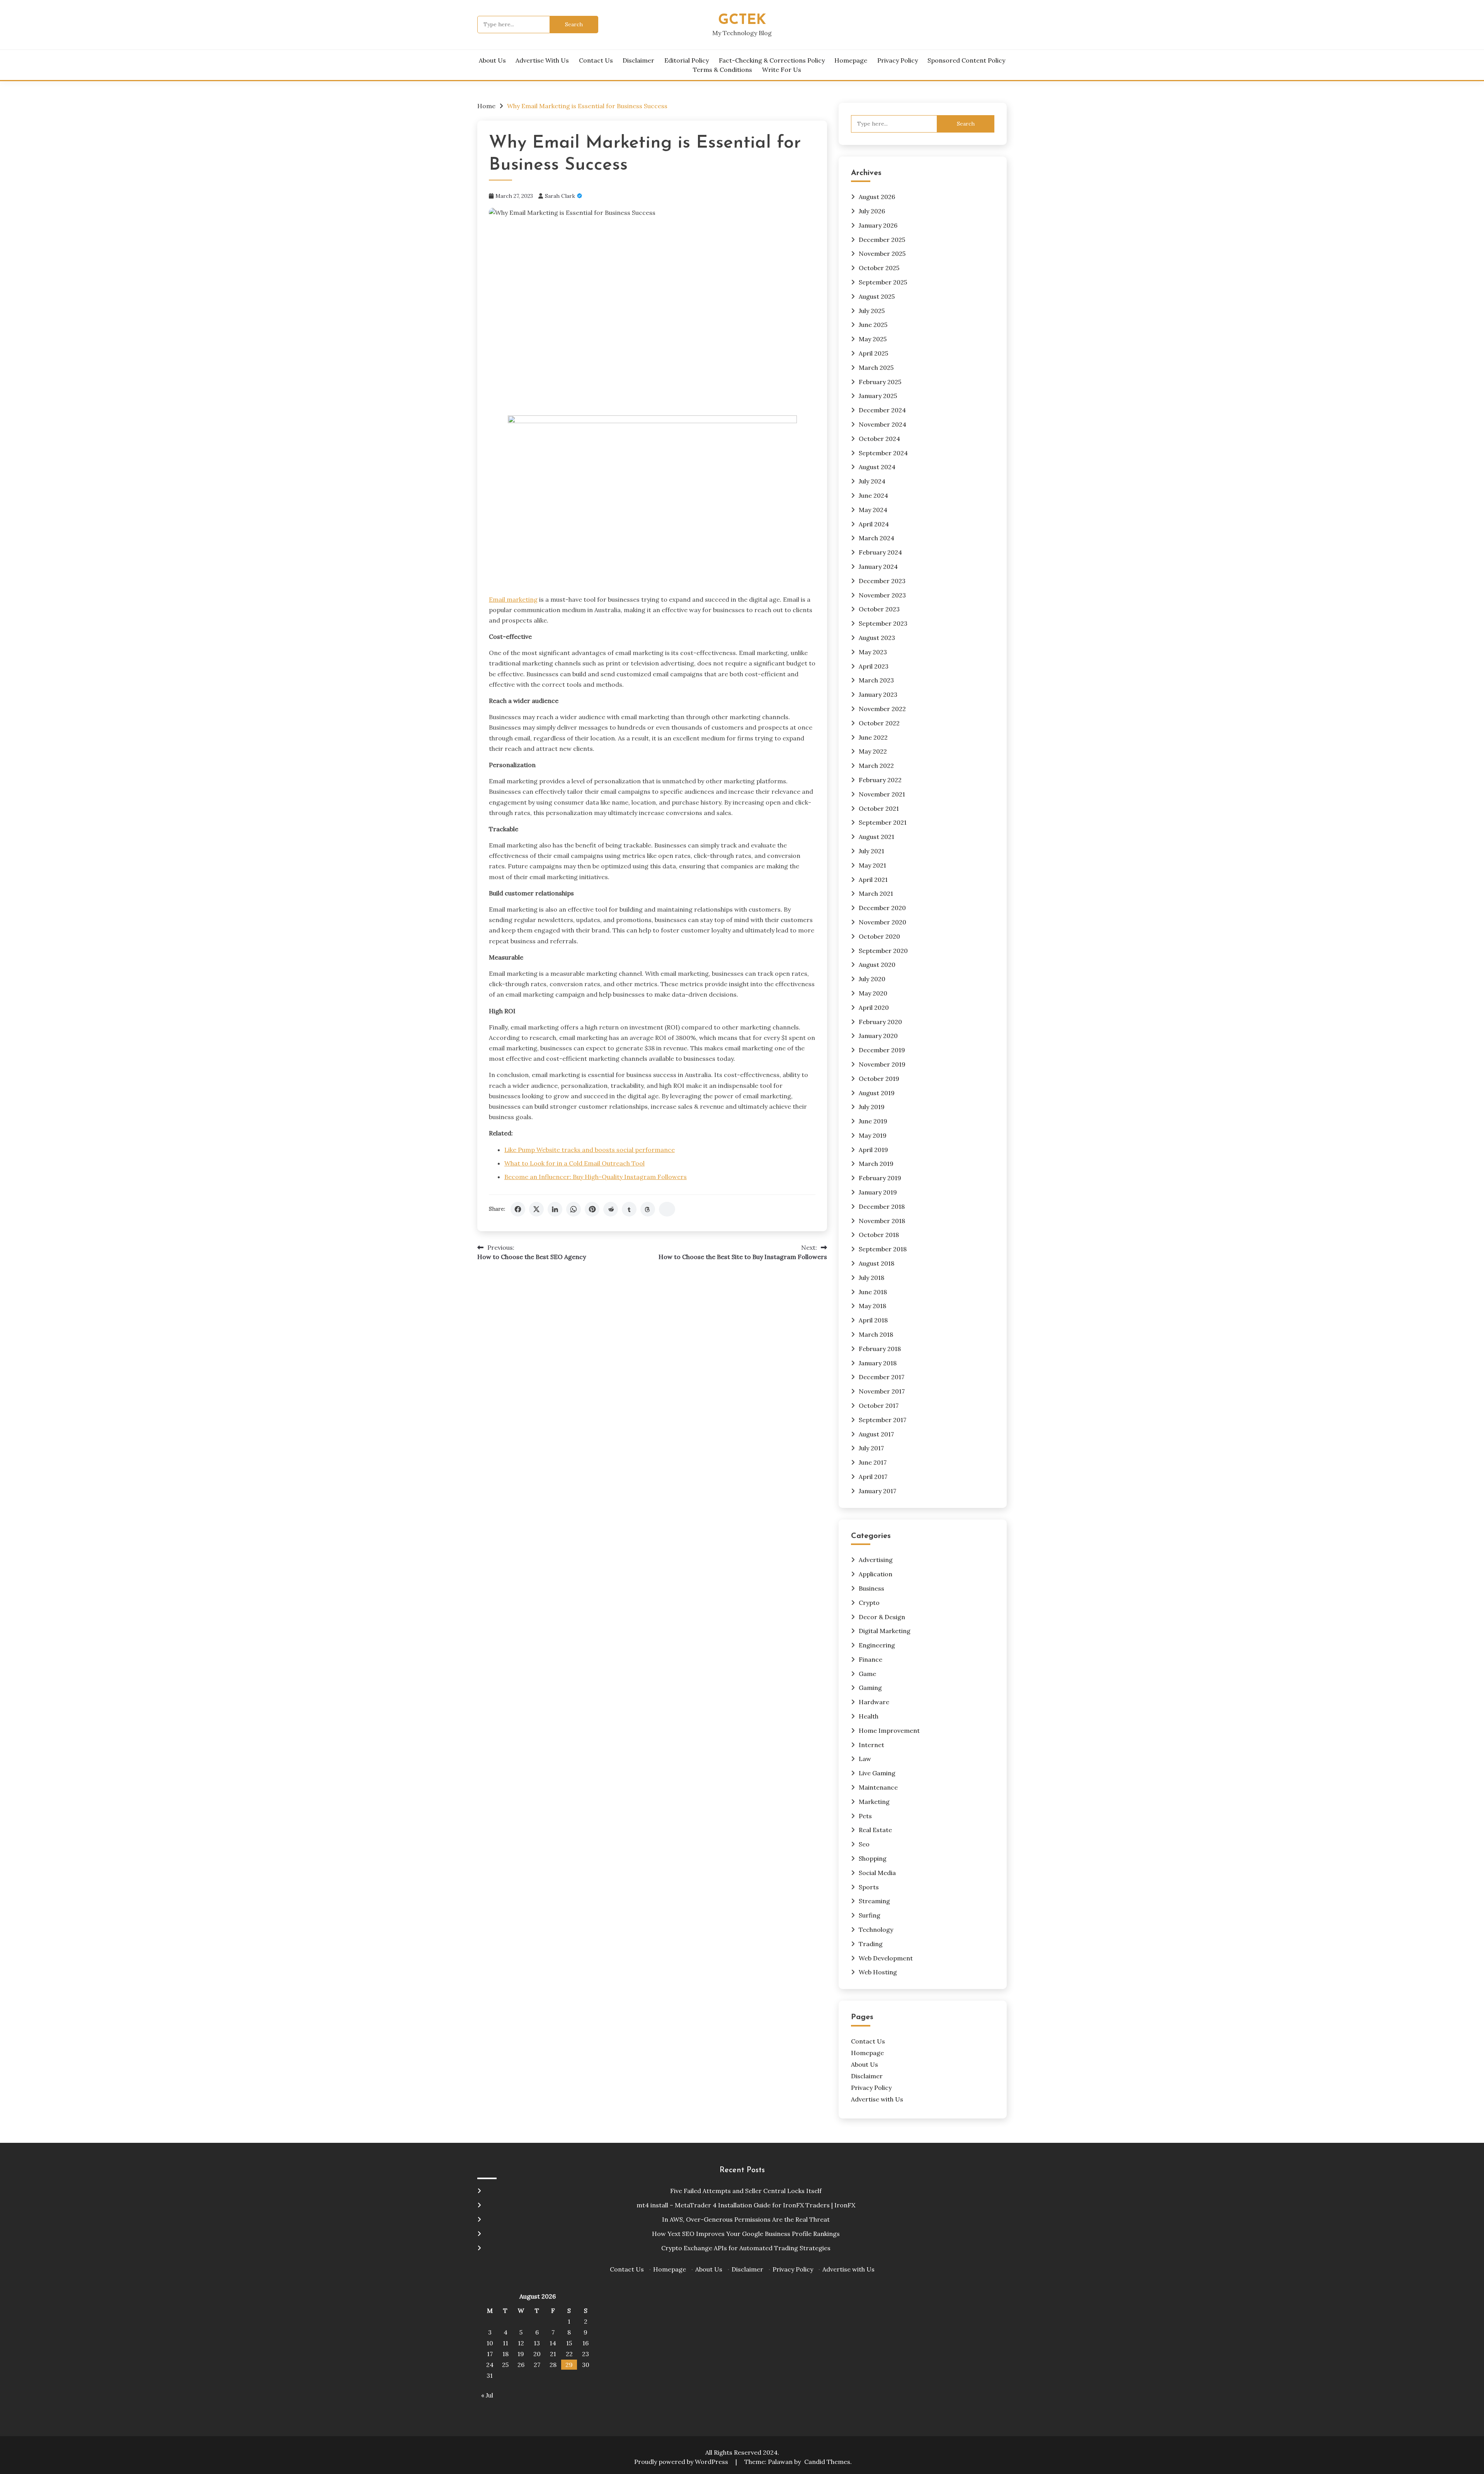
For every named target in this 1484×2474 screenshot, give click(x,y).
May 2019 (873, 1135)
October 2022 (879, 723)
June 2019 (873, 1121)
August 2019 (877, 1093)
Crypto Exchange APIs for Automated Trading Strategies (746, 2248)
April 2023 (874, 666)
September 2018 (883, 1249)
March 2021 (876, 893)
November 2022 (882, 709)
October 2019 (879, 1079)
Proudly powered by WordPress (682, 2462)
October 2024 (879, 439)
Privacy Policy (898, 60)
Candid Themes (827, 2462)
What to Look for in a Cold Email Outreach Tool (574, 1163)
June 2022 (873, 737)
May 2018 (872, 1306)
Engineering (877, 1645)
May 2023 (873, 652)
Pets (865, 1816)
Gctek (742, 20)
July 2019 (872, 1107)
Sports (869, 1887)
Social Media (877, 1873)
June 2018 (873, 1292)
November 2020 (882, 922)
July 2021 (871, 851)
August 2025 (877, 296)
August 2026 (877, 197)
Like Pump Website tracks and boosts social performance (590, 1150)
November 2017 (882, 1391)
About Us (492, 60)
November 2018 (882, 1221)
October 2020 (879, 936)
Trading (871, 1944)
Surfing (870, 1915)
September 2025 (883, 282)
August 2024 (877, 467)
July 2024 (872, 481)
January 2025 (878, 396)
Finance (870, 1659)
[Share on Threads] (648, 1209)
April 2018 (873, 1320)
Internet (871, 1745)
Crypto (869, 1603)
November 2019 (882, 1064)
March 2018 (876, 1334)
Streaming (874, 1901)
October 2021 (879, 808)
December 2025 (882, 240)
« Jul (487, 2395)
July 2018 (871, 1278)
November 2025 (882, 254)
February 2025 (880, 382)
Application (876, 1574)
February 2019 (880, 1178)
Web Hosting (878, 1972)
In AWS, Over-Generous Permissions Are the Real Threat (746, 2219)
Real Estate (875, 1830)
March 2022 (876, 766)
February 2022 (880, 780)
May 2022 (873, 751)
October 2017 (879, 1405)
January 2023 (878, 694)
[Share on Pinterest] (592, 1209)
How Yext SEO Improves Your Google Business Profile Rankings (746, 2234)
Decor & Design (882, 1617)
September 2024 (883, 453)
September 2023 (883, 623)
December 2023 (882, 581)
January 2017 (877, 1491)
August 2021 (876, 837)
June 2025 (873, 325)
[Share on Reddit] (611, 1209)
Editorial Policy (687, 60)
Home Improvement (889, 1730)
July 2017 (871, 1448)
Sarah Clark (560, 196)
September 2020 (883, 951)
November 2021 (882, 794)
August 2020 (877, 965)
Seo (864, 1844)
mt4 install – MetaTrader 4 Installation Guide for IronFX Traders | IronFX (746, 2205)
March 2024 (876, 538)
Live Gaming (877, 1773)
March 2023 (876, 680)
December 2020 (882, 908)
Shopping (873, 1858)
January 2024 (878, 567)
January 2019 (878, 1192)
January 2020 (878, 1036)
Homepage (851, 60)
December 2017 (882, 1377)
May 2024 (873, 510)
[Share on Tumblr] (629, 1209)
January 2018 (878, 1363)
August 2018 (876, 1263)
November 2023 (882, 595)
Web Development (886, 1958)
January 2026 (878, 225)
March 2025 (876, 368)
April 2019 (873, 1150)
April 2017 (873, 1477)
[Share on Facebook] (518, 1209)
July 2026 (872, 211)
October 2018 (879, 1235)
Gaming (870, 1688)
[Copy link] (667, 1209)
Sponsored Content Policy (966, 60)
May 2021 (872, 865)
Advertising (876, 1560)
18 (505, 2354)
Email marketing (513, 599)
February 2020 (880, 1022)
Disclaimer (638, 60)
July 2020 (872, 979)
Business (871, 1588)
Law (865, 1759)
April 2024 (874, 524)
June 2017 (873, 1462)
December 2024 (882, 410)
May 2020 (873, 993)
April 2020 (874, 1007)
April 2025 (873, 353)
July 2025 (872, 311)
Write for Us (782, 70)
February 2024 (880, 552)
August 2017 (876, 1434)
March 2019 (876, 1164)
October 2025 (879, 268)
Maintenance (878, 1787)
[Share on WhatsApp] (574, 1209)
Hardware (874, 1702)
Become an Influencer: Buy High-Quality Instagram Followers (596, 1177)
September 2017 (882, 1420)
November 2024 (882, 424)
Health (869, 1716)
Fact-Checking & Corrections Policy (772, 60)
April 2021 (873, 880)
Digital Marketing (885, 1631)
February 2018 (880, 1349)
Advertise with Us (542, 60)
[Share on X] (536, 1209)
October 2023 (879, 609)
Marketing (874, 1802)
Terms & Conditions (722, 70)
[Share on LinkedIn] (555, 1209)
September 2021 (883, 822)
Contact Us (596, 60)
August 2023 (877, 638)
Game (867, 1674)
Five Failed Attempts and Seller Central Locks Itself (746, 2191)
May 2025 (873, 339)
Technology (876, 1930)
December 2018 (882, 1206)
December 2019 (882, 1050)
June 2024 (873, 495)
